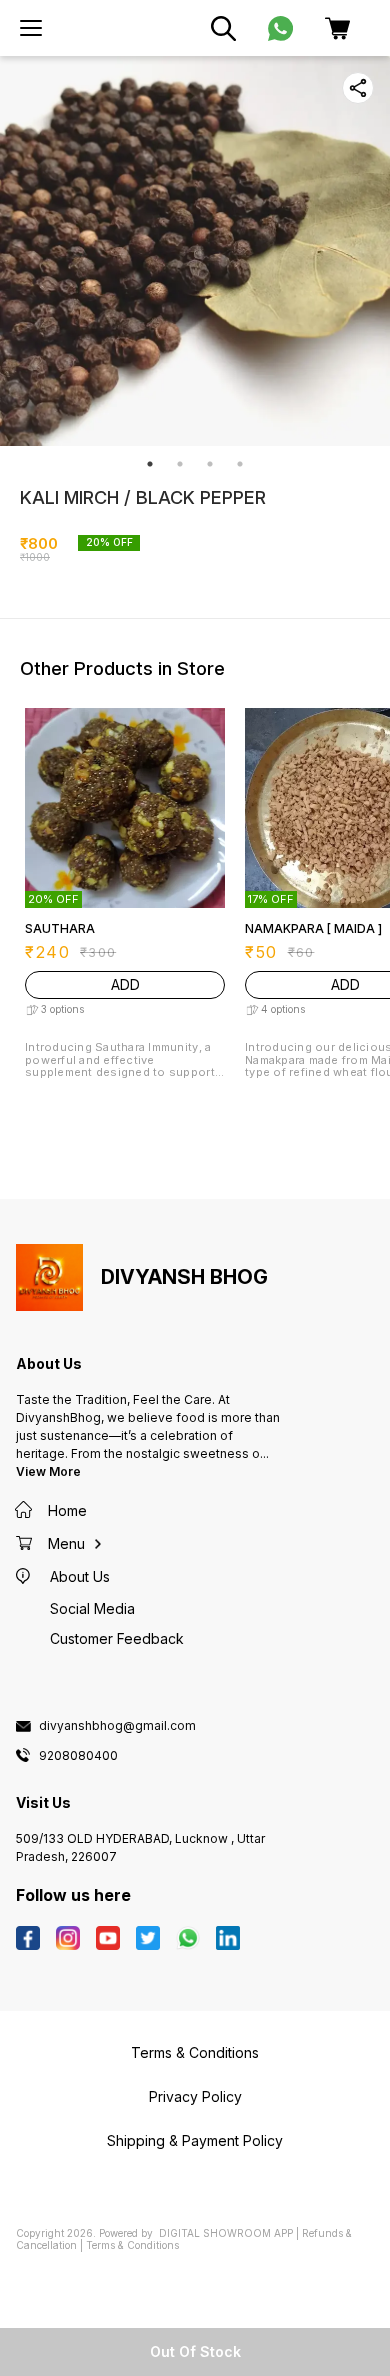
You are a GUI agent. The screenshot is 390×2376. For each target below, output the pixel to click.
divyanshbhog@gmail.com (117, 1726)
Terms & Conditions (132, 2245)
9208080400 (78, 1756)
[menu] (31, 28)
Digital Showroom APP (226, 2233)
